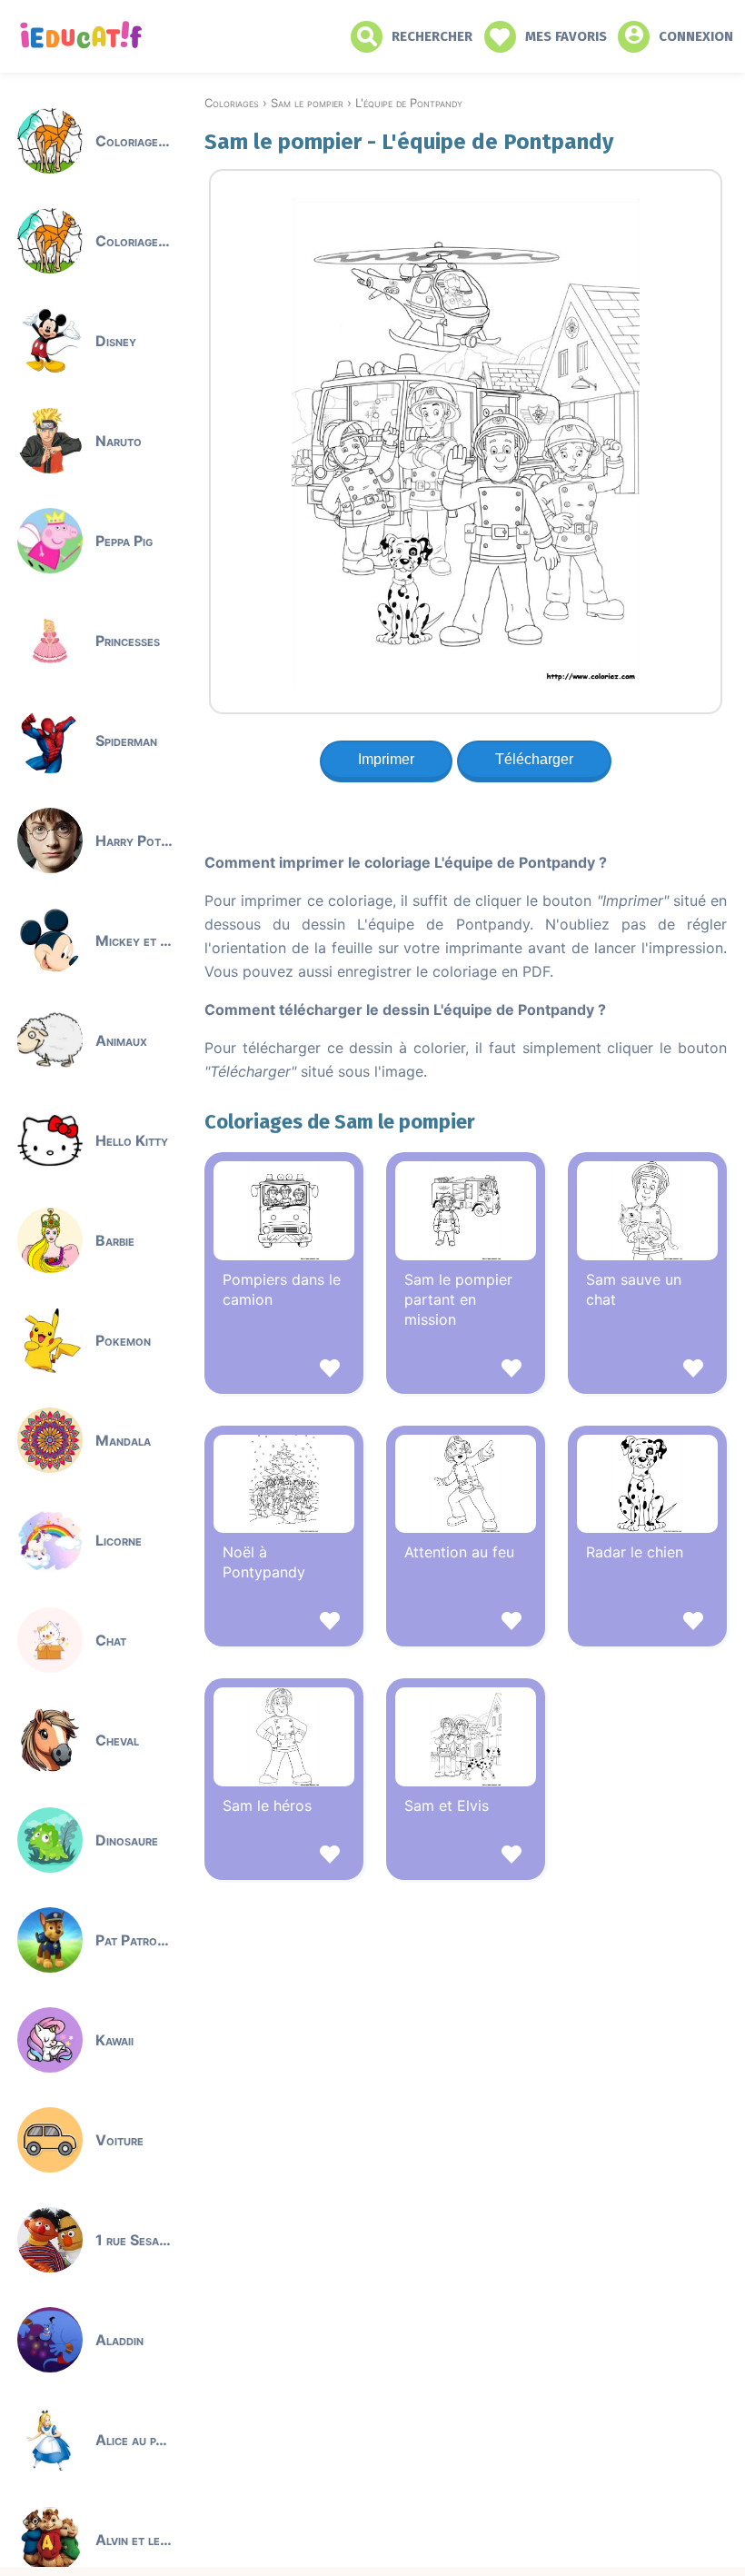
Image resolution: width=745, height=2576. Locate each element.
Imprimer (386, 759)
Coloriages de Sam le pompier (340, 1122)
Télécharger (534, 759)
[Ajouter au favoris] (284, 1371)
